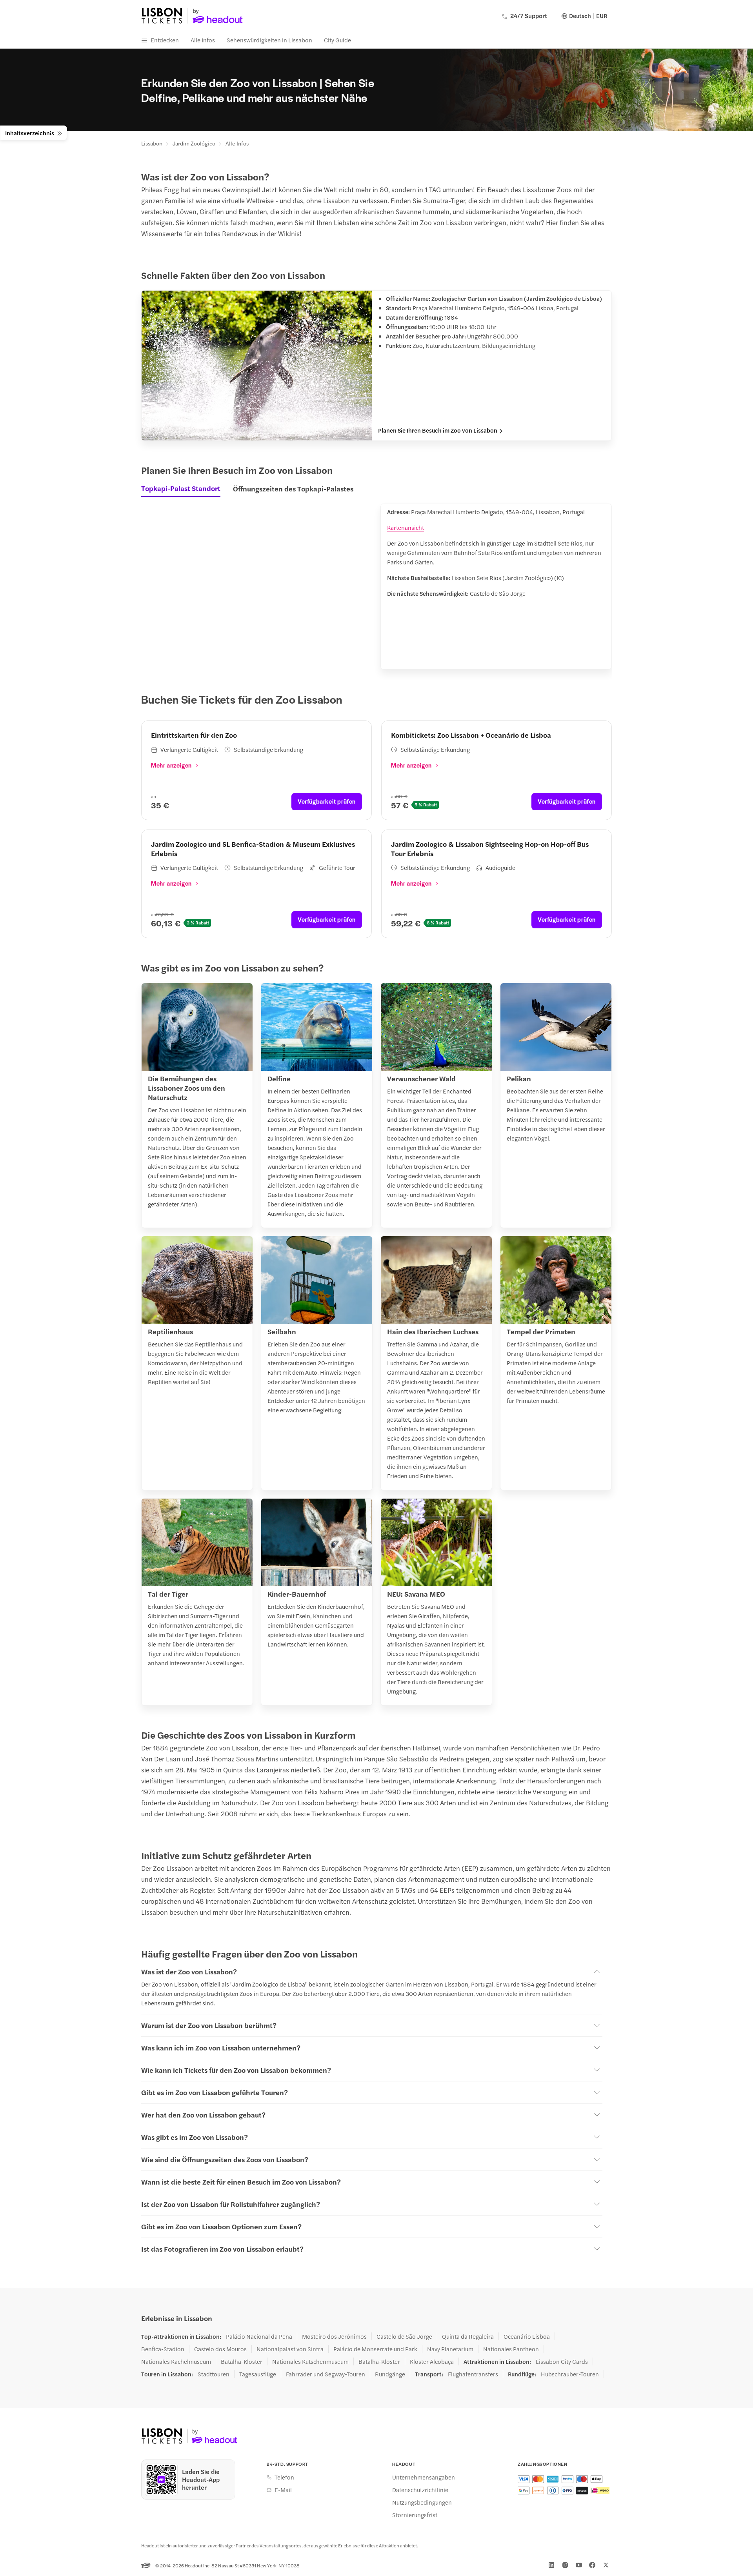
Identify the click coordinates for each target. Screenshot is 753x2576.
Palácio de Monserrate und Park (375, 2349)
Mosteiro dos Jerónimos (334, 2336)
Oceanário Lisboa (527, 2336)
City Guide (337, 40)
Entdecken (165, 40)
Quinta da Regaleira (468, 2336)
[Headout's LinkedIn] (551, 2565)
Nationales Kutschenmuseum (310, 2361)
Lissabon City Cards (562, 2361)
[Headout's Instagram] (565, 2565)
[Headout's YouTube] (579, 2565)
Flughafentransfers (473, 2374)
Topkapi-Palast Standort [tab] (181, 488)
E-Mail (283, 2490)
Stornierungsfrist (415, 2515)
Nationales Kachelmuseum (176, 2361)
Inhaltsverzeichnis (30, 133)
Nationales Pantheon (511, 2349)
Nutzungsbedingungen (422, 2502)
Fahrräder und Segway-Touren (326, 2374)
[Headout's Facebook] (592, 2565)
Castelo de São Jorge (404, 2336)
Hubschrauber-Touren (570, 2374)
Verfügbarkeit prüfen (327, 801)
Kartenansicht (406, 527)
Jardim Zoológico (194, 143)
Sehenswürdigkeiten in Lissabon (269, 40)
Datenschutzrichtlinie (420, 2490)
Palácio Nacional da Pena (259, 2336)
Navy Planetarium (450, 2349)
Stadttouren (214, 2374)
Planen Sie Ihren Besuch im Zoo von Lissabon (438, 430)
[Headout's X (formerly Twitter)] (606, 2565)
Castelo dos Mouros (220, 2349)
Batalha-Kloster (242, 2361)
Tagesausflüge (258, 2374)
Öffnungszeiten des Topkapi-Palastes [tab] (293, 488)
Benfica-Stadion (163, 2349)
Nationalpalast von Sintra (290, 2349)
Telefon (284, 2477)
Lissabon (152, 143)
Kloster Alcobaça (432, 2361)
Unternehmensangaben (424, 2477)
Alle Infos (203, 40)
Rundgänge (390, 2374)
